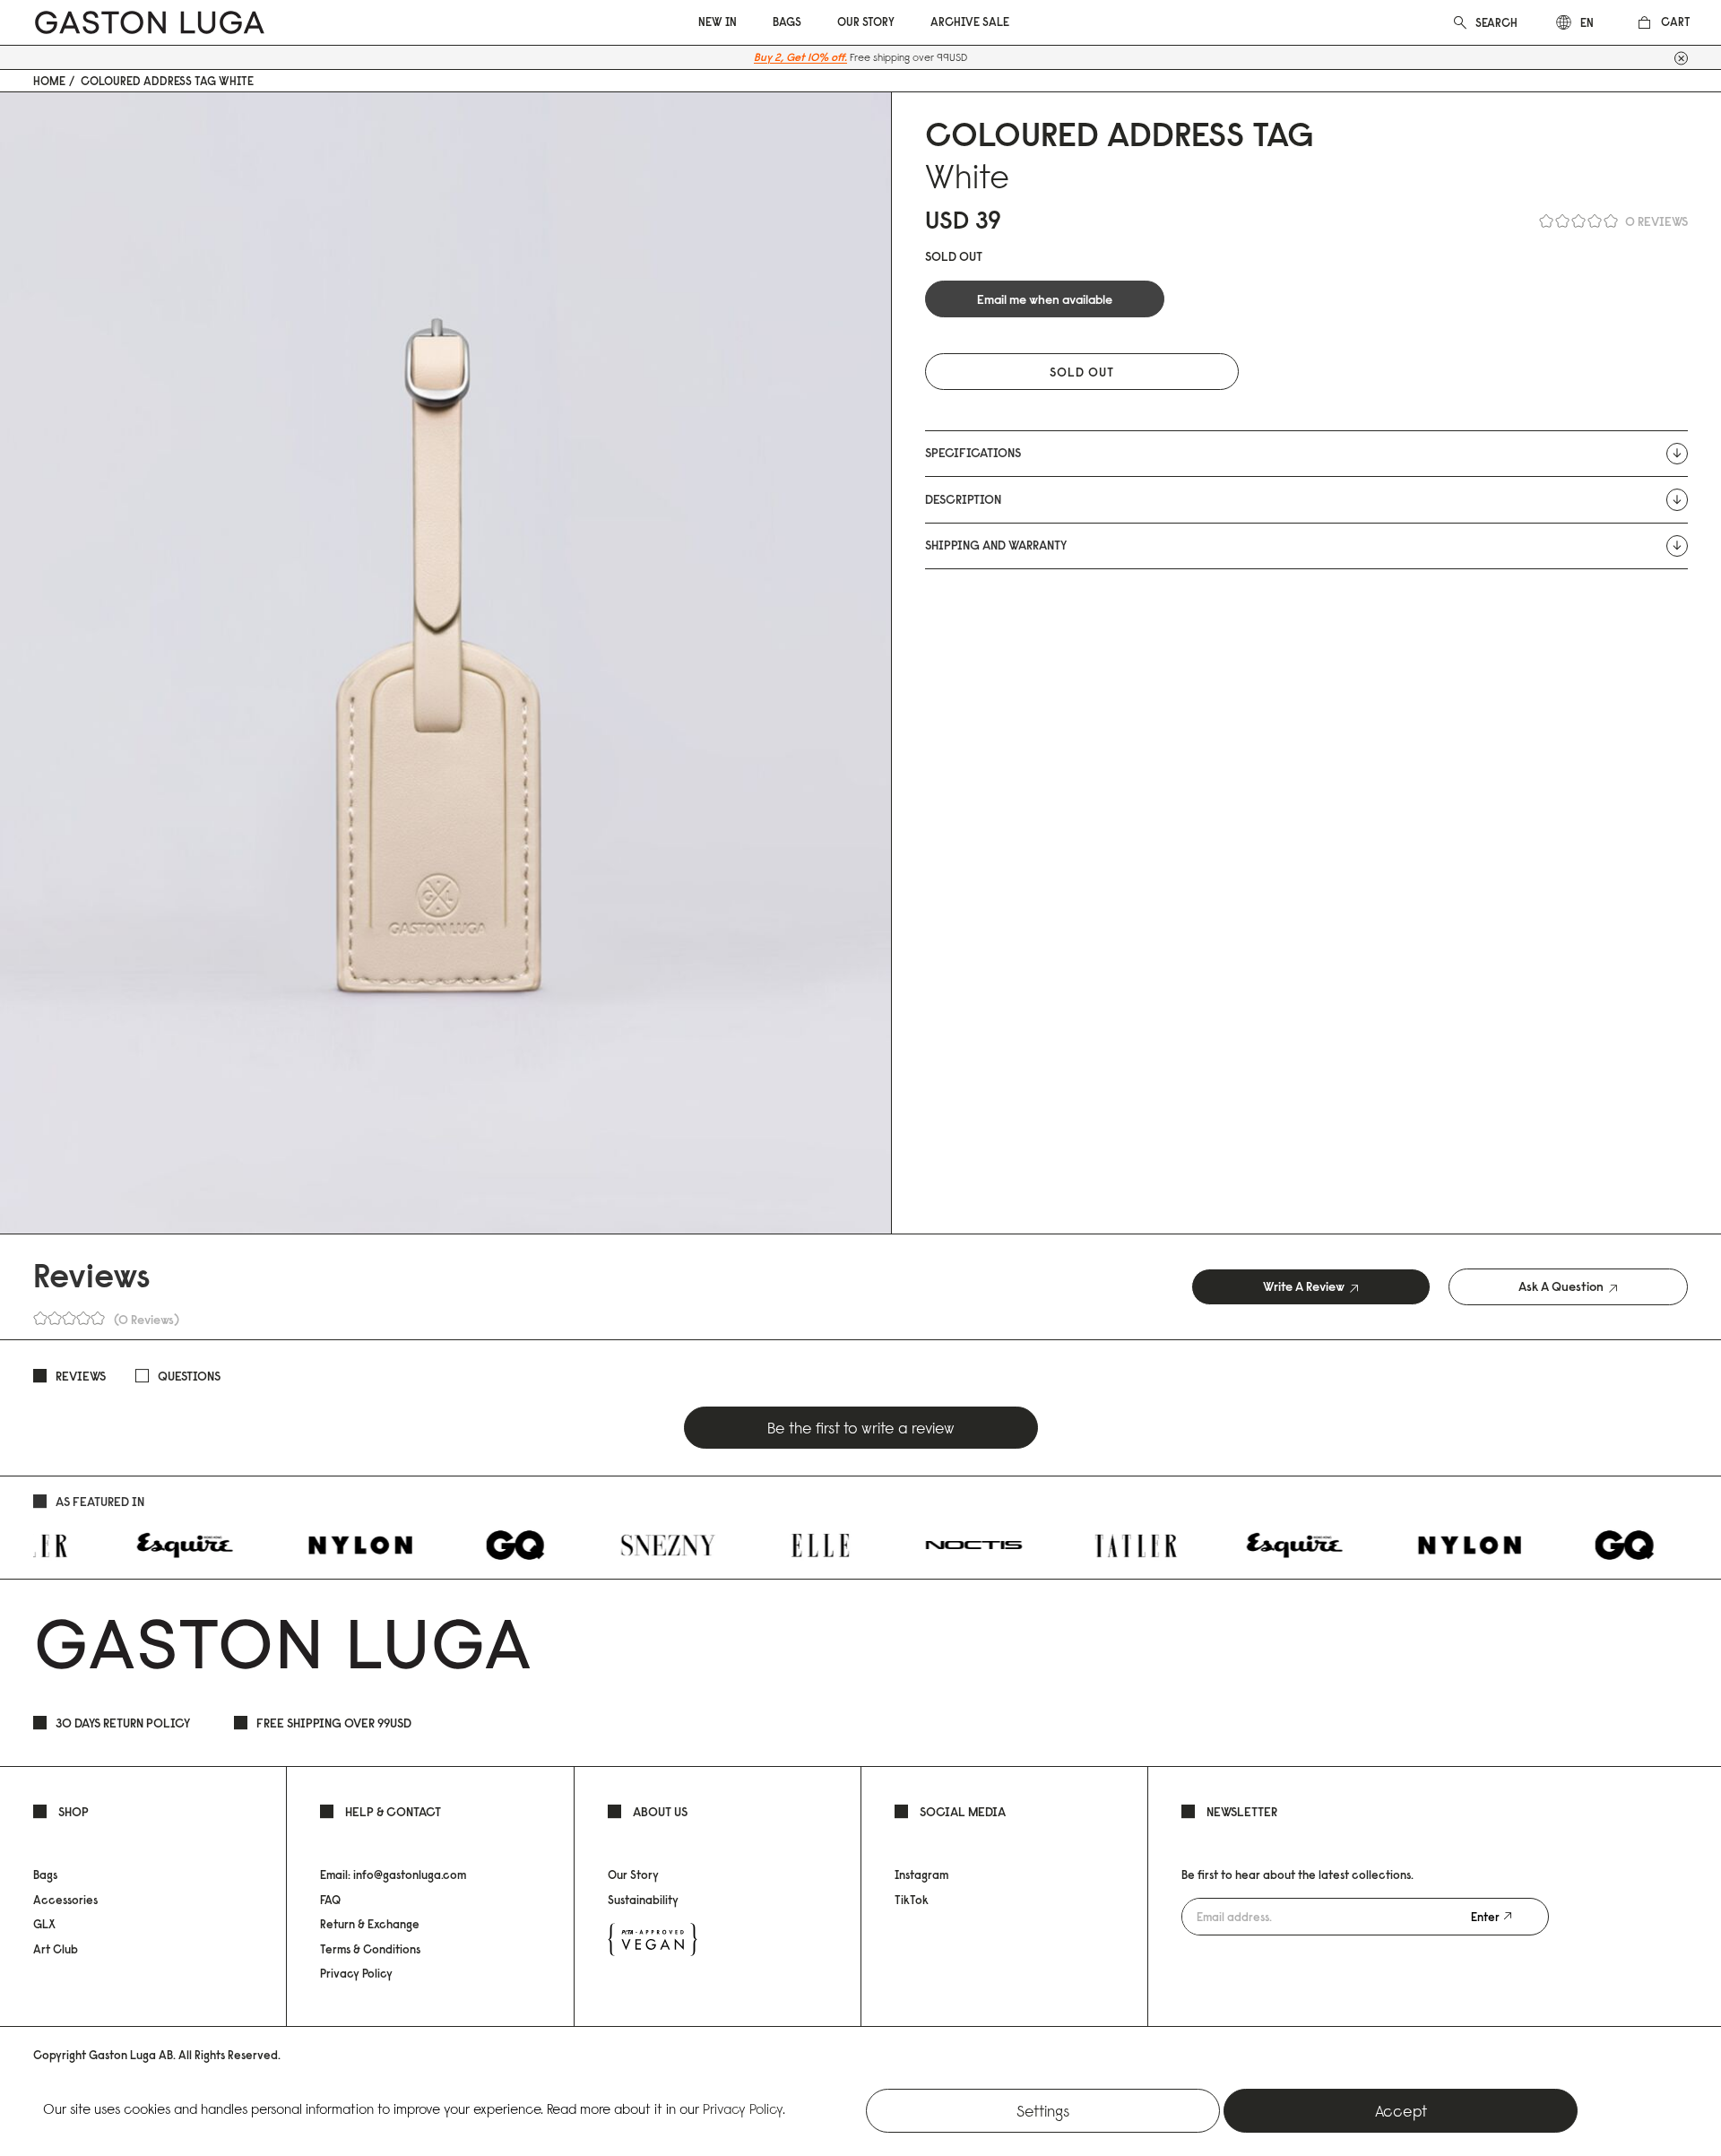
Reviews (81, 1376)
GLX (44, 1924)
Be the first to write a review (861, 1428)
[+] (1681, 58)
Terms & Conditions (370, 1949)
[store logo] (150, 23)
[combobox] (1498, 22)
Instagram (921, 1875)
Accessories (65, 1900)
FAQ (330, 1900)
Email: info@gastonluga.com (393, 1875)
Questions (189, 1376)
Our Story (633, 1875)
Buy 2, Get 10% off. (800, 57)
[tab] (1311, 1287)
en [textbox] (1587, 22)
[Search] (1460, 21)
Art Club (56, 1949)
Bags (45, 1875)
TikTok (912, 1900)
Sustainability (643, 1900)
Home (49, 81)
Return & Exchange (370, 1924)
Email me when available (1045, 299)
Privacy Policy (356, 1973)
